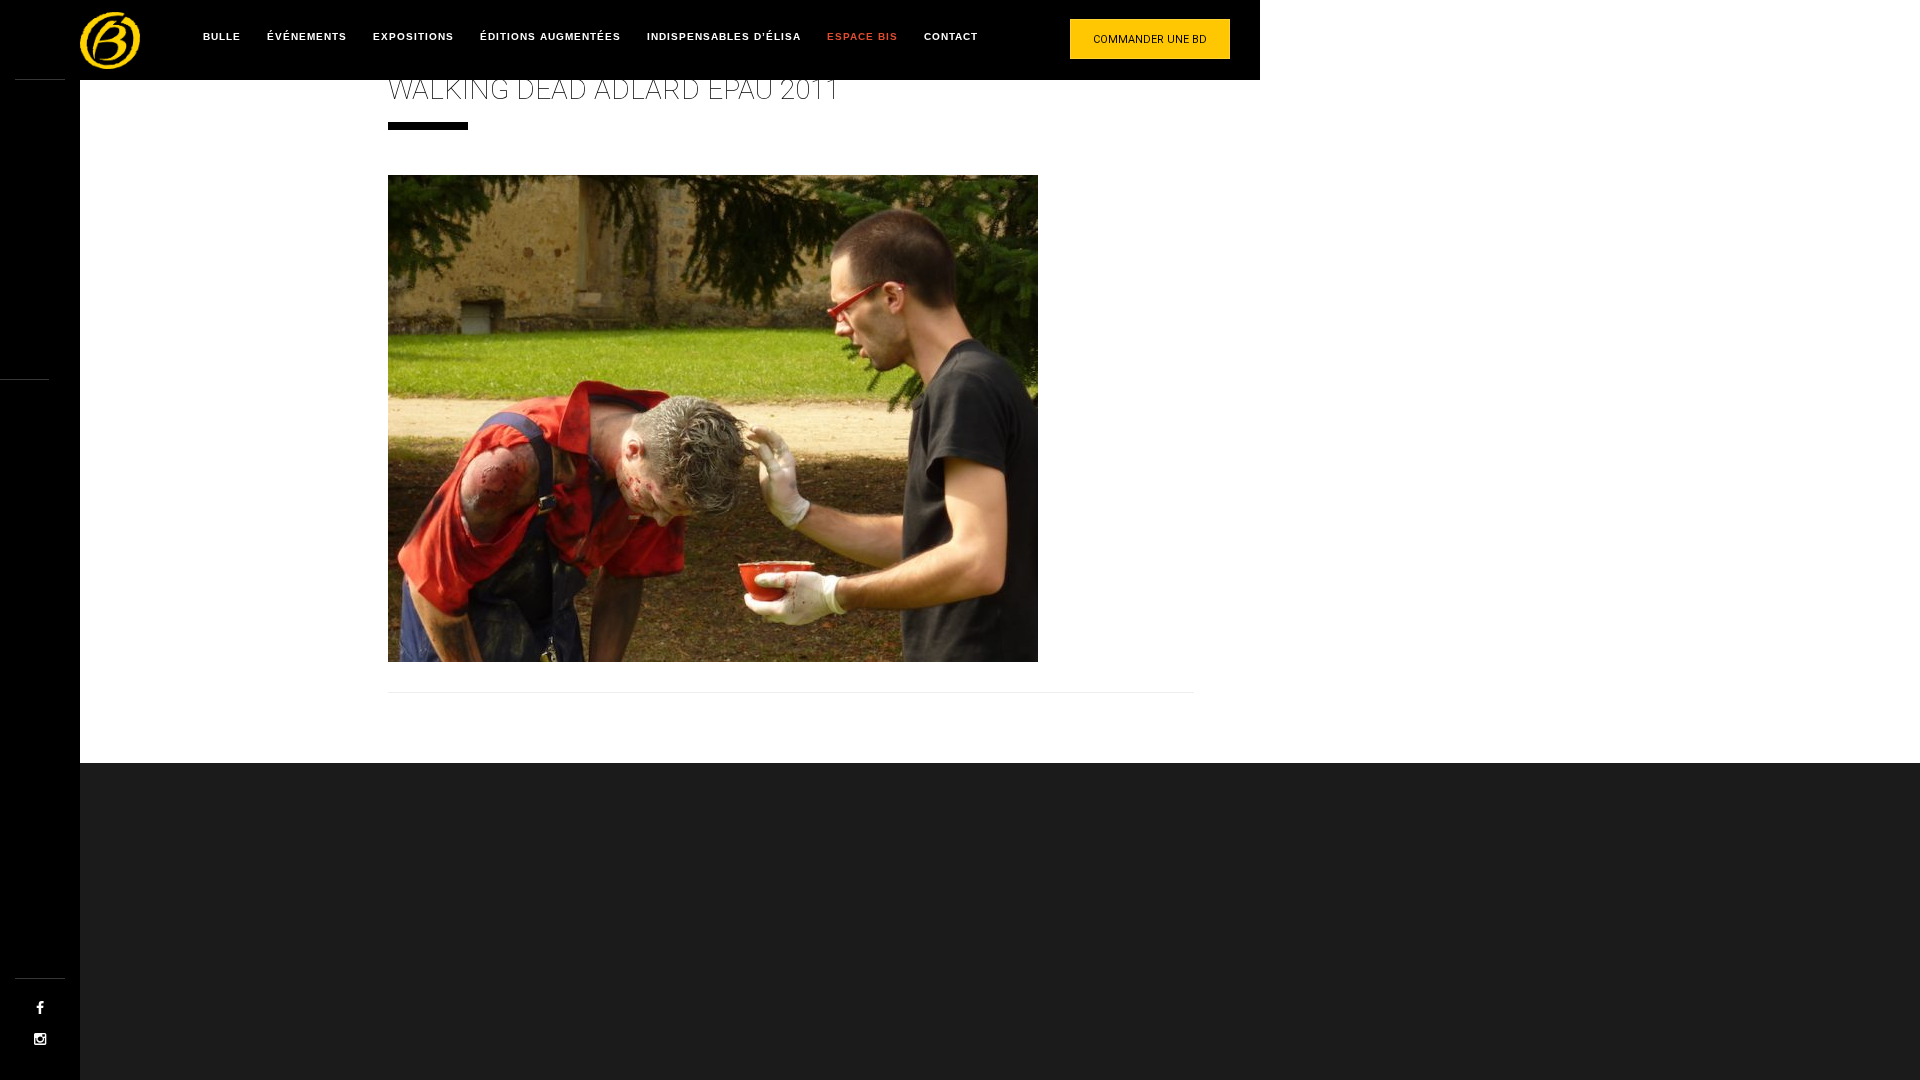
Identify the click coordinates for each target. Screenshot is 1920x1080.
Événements (307, 36)
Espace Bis (862, 36)
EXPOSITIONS (413, 36)
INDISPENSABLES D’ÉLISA (724, 36)
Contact (951, 36)
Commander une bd (1150, 39)
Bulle (222, 36)
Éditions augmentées (550, 36)
